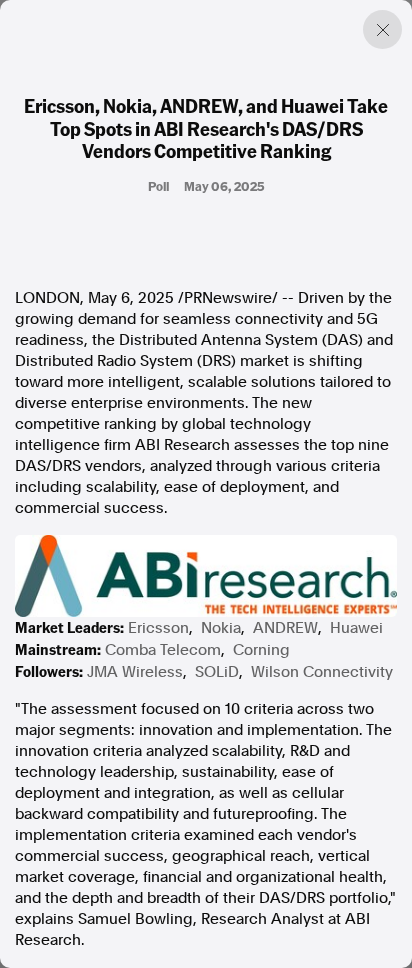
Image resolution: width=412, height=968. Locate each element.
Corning (261, 650)
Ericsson (158, 628)
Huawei (356, 628)
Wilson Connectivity (322, 672)
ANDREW (285, 628)
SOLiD (217, 672)
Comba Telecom (163, 650)
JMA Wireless (135, 672)
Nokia (221, 628)
